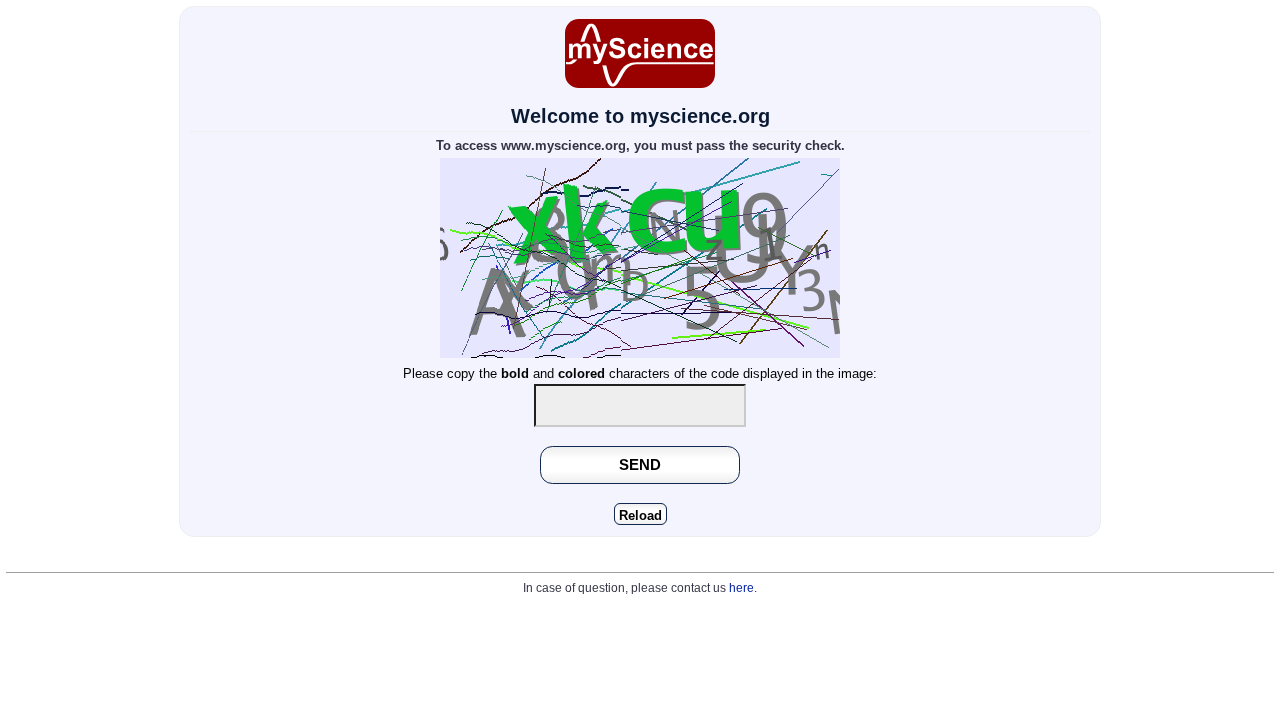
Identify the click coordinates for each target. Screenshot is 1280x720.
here (741, 588)
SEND (640, 464)
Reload (640, 515)
